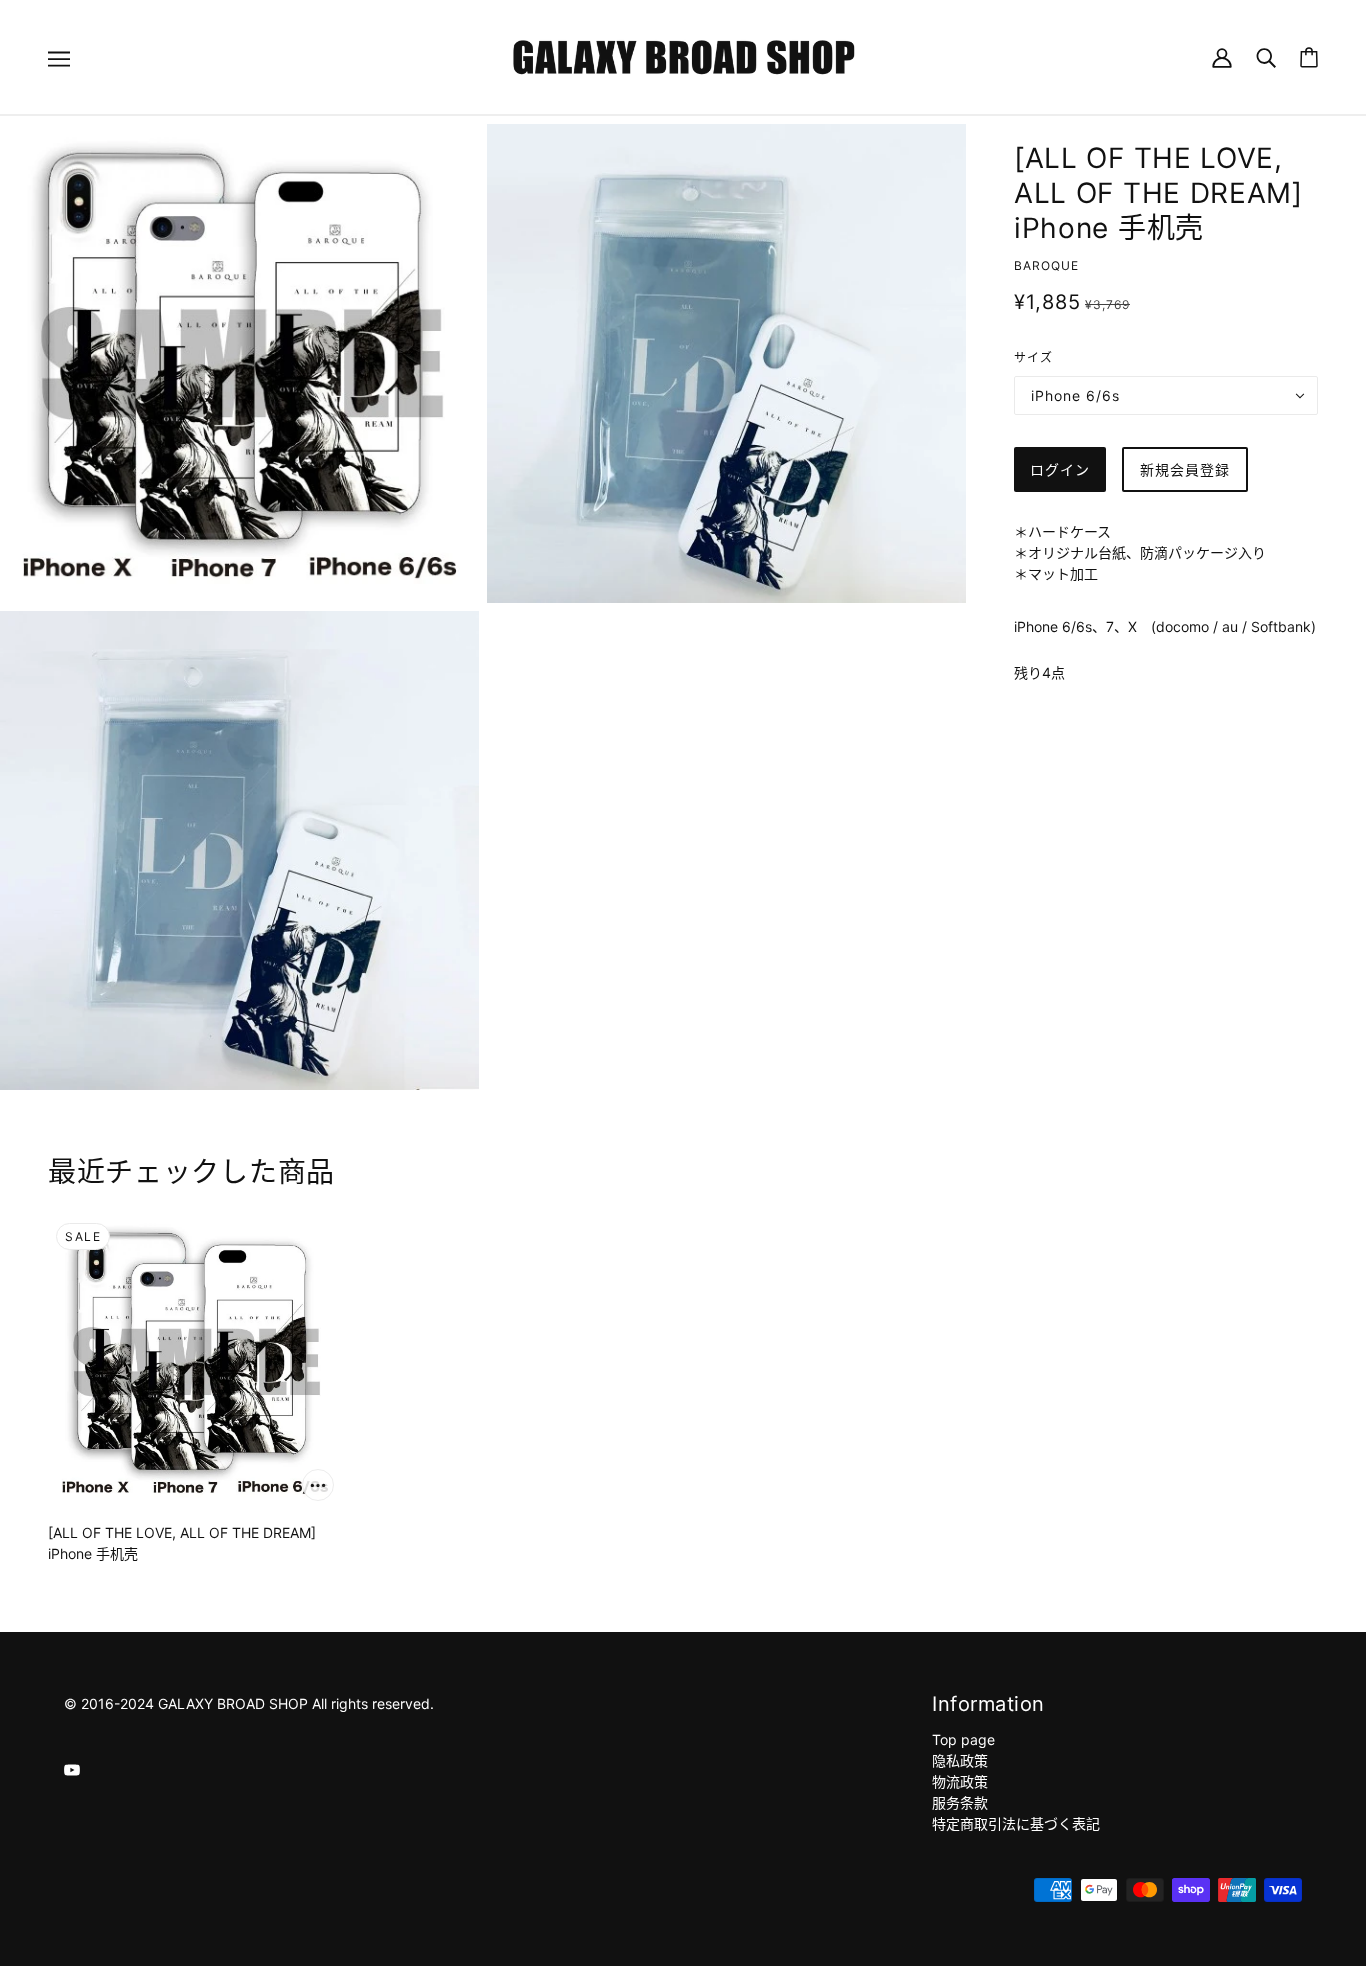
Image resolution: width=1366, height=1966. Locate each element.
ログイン (1060, 469)
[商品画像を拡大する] (239, 363)
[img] (72, 1768)
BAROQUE (1046, 265)
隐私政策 (960, 1760)
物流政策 (960, 1781)
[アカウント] (1222, 56)
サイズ (1033, 357)
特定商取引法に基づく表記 (1016, 1823)
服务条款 (960, 1802)
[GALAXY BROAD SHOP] (683, 55)
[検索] (1266, 56)
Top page (963, 1739)
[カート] (1309, 57)
